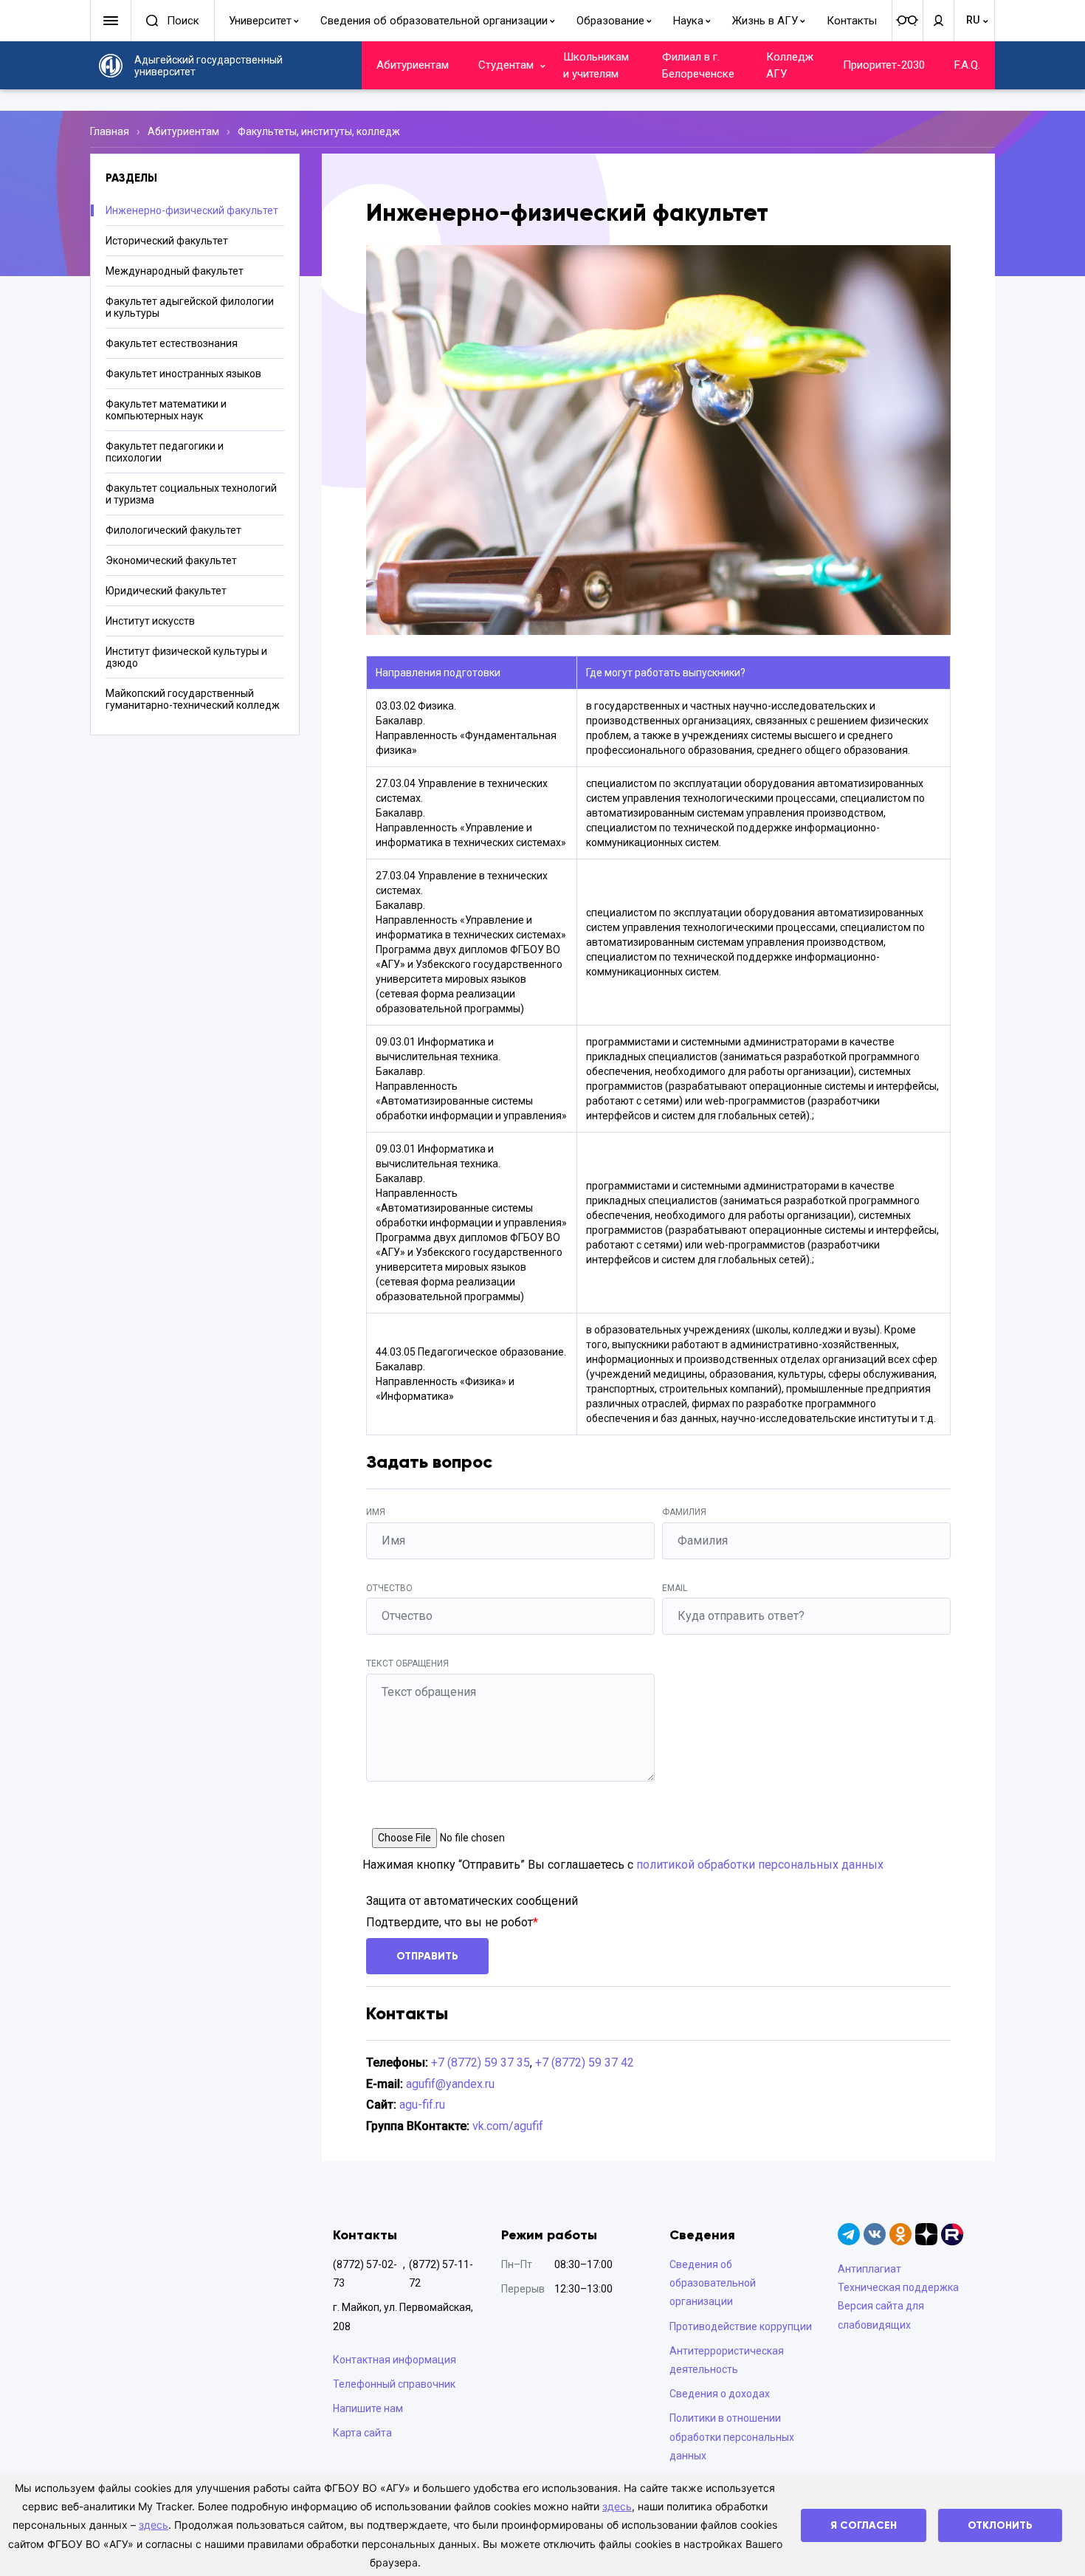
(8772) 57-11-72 (441, 2274)
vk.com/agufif (508, 2126)
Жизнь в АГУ (765, 21)
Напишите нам (368, 2408)
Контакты (852, 21)
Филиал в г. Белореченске (698, 65)
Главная (110, 131)
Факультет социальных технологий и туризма (191, 494)
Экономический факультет (171, 560)
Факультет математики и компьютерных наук (166, 410)
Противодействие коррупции (741, 2326)
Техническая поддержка (898, 2287)
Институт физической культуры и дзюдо (186, 657)
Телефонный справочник (394, 2384)
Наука (688, 21)
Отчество (389, 1588)
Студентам (506, 65)
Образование (610, 21)
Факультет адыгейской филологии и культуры (190, 307)
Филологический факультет (173, 530)
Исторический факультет (167, 241)
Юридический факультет (166, 591)
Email (675, 1588)
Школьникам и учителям (596, 65)
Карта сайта (362, 2433)
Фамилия (684, 1512)
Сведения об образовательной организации (434, 21)
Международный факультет (175, 271)
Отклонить (1000, 2525)
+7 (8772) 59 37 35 (480, 2062)
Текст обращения (407, 1663)
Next (918, 440)
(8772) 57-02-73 (365, 2274)
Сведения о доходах (720, 2394)
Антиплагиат (869, 2269)
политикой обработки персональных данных (760, 1865)
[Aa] (907, 21)
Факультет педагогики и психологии (165, 452)
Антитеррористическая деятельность (727, 2360)
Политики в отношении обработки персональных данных (732, 2436)
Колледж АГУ (790, 65)
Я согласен (864, 2525)
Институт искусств (150, 621)
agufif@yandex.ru (450, 2084)
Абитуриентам (413, 65)
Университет (260, 21)
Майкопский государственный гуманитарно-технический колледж (193, 699)
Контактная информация (395, 2360)
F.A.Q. (967, 65)
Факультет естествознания (172, 343)
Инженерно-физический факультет (192, 210)
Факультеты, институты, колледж (319, 131)
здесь (617, 2506)
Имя (376, 1512)
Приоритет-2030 (884, 65)
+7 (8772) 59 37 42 (585, 2062)
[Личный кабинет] (938, 21)
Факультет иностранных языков (183, 374)
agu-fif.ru (422, 2105)
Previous (399, 440)
